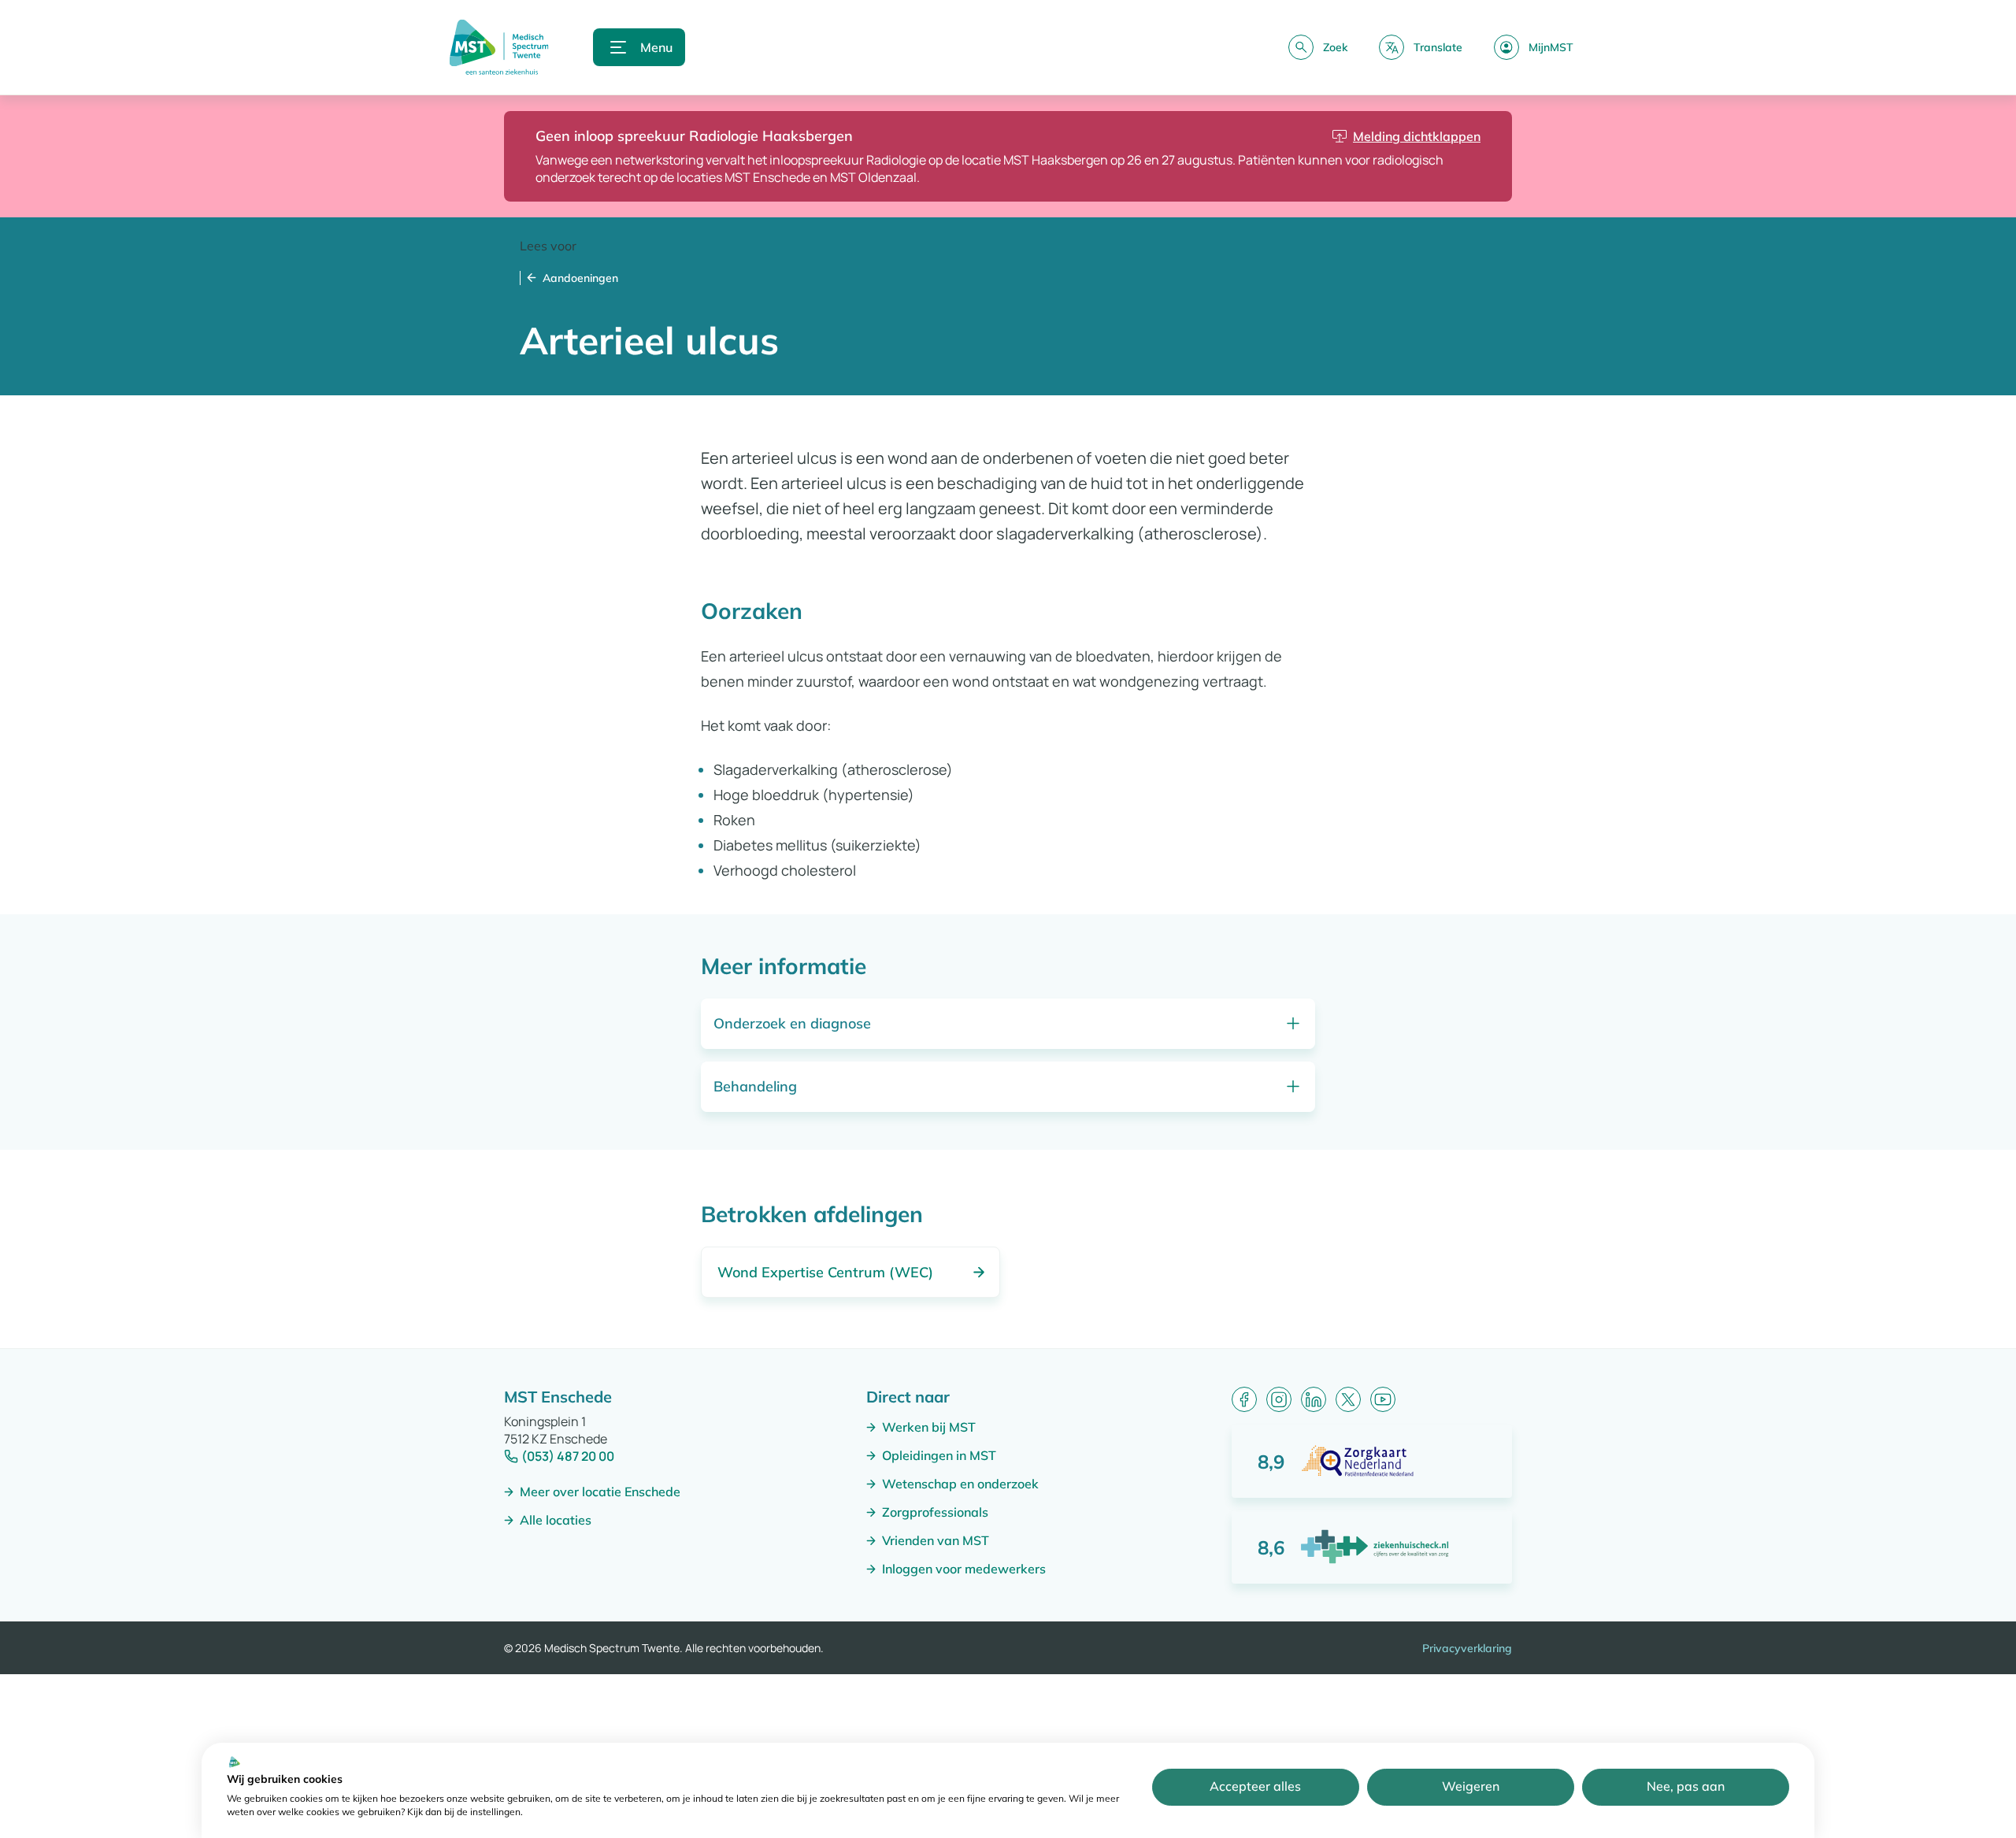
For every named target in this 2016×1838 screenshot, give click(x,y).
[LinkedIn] (1314, 1399)
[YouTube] (1383, 1399)
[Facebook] (1244, 1399)
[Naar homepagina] (499, 47)
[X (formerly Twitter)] (1348, 1399)
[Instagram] (1279, 1399)
